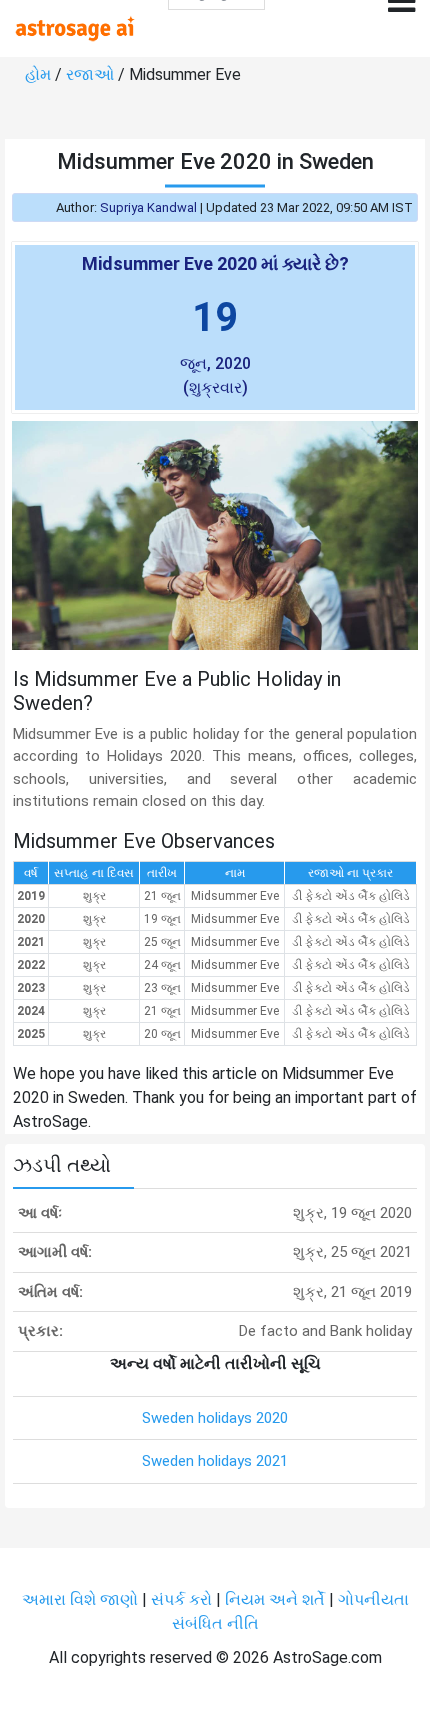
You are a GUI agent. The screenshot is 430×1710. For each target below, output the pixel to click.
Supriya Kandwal (148, 207)
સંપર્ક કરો (183, 1599)
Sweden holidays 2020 (215, 1418)
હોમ (38, 74)
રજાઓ (90, 74)
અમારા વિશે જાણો (80, 1599)
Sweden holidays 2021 (215, 1461)
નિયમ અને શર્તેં (275, 1599)
